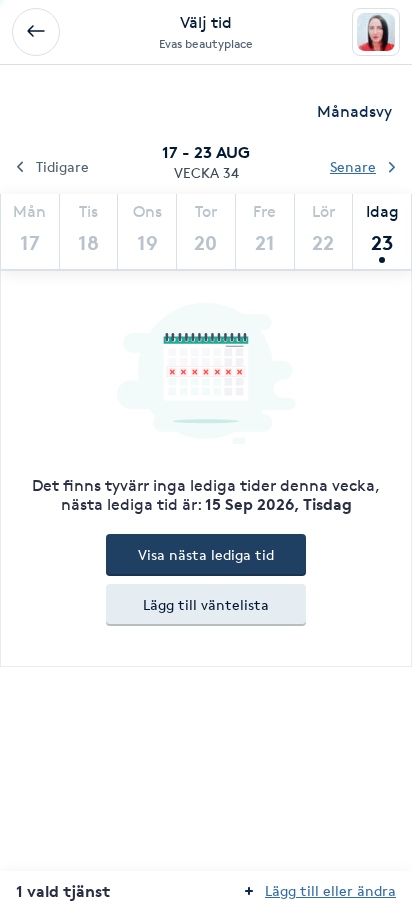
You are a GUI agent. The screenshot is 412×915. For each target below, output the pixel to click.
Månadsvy (354, 111)
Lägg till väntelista (206, 604)
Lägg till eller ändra (330, 890)
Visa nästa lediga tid (206, 554)
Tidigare (62, 166)
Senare (353, 166)
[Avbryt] (36, 32)
